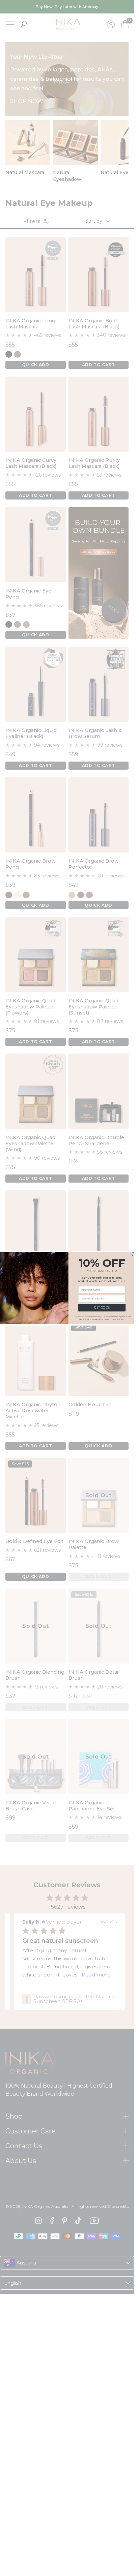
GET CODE (102, 1308)
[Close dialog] (133, 1254)
